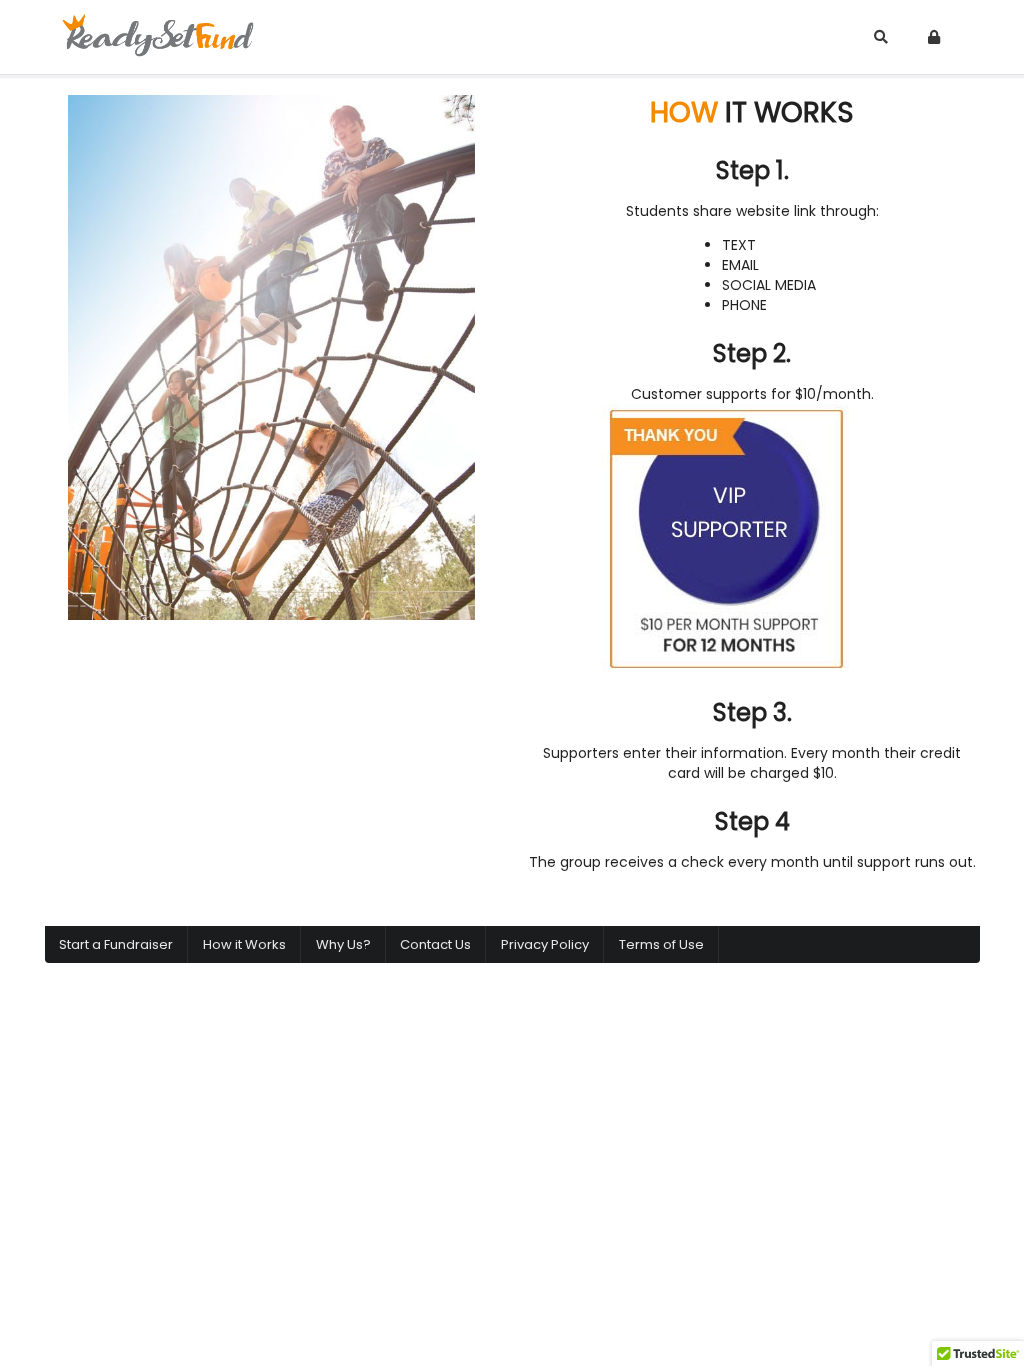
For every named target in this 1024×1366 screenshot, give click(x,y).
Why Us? (343, 944)
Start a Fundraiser (116, 944)
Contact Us (435, 944)
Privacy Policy (545, 944)
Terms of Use (661, 944)
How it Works (244, 944)
